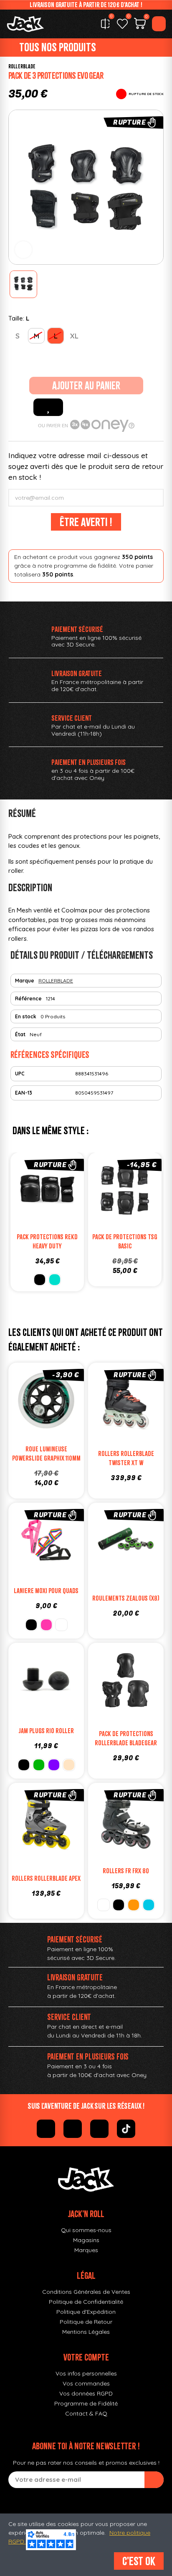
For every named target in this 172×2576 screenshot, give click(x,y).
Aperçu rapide (18, 1192)
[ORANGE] (134, 1905)
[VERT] (39, 1765)
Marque (25, 981)
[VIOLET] (54, 1765)
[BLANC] (104, 1905)
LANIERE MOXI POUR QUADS (46, 1591)
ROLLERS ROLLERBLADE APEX (46, 1878)
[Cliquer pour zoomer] (23, 250)
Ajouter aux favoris (48, 407)
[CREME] (69, 1765)
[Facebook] (46, 2129)
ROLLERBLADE (22, 66)
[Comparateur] (105, 24)
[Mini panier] (140, 25)
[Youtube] (99, 2129)
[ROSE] (46, 1625)
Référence (28, 999)
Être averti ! (86, 522)
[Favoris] (122, 24)
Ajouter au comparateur (45, 1192)
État (20, 1034)
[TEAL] (149, 1905)
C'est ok (139, 2561)
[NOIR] (31, 1625)
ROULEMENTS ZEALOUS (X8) (126, 1598)
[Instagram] (73, 2129)
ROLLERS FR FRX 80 (126, 1871)
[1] (154, 2480)
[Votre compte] (159, 24)
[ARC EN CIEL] (61, 1625)
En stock (26, 1016)
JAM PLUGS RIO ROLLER (46, 1731)
